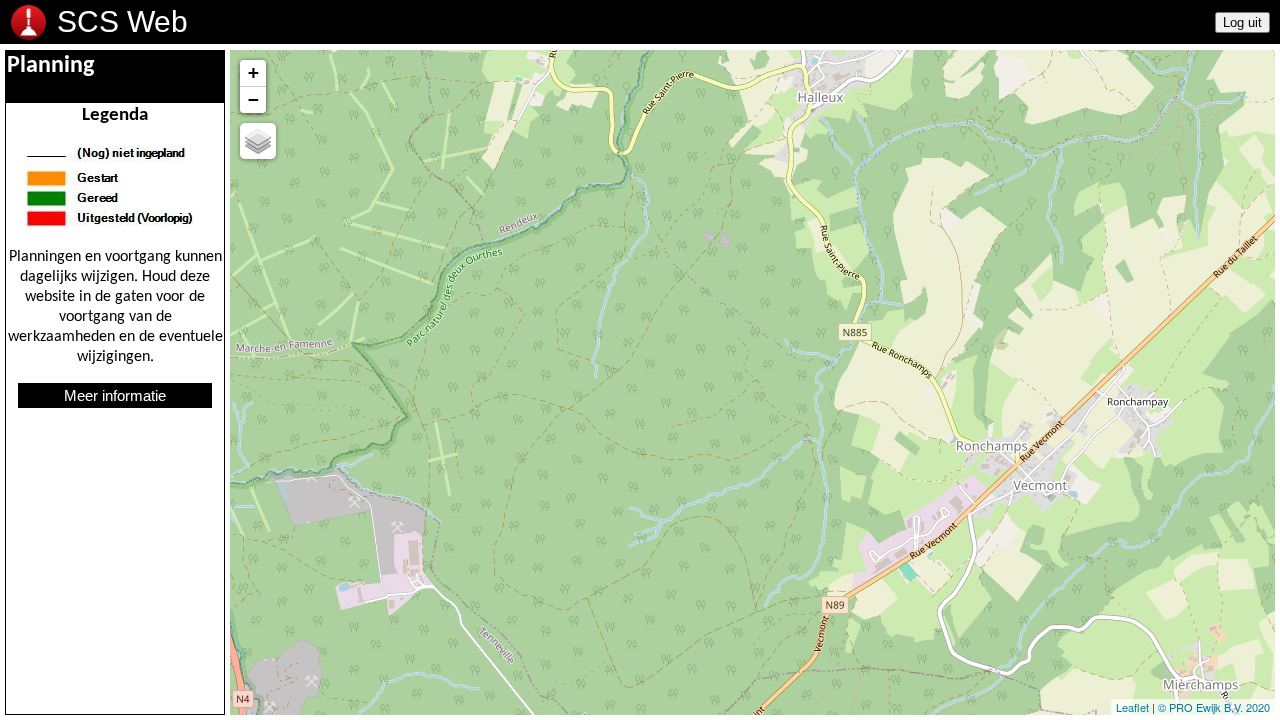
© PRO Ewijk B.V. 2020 (1214, 707)
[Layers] (258, 141)
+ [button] (253, 72)
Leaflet (1132, 707)
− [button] (253, 99)
